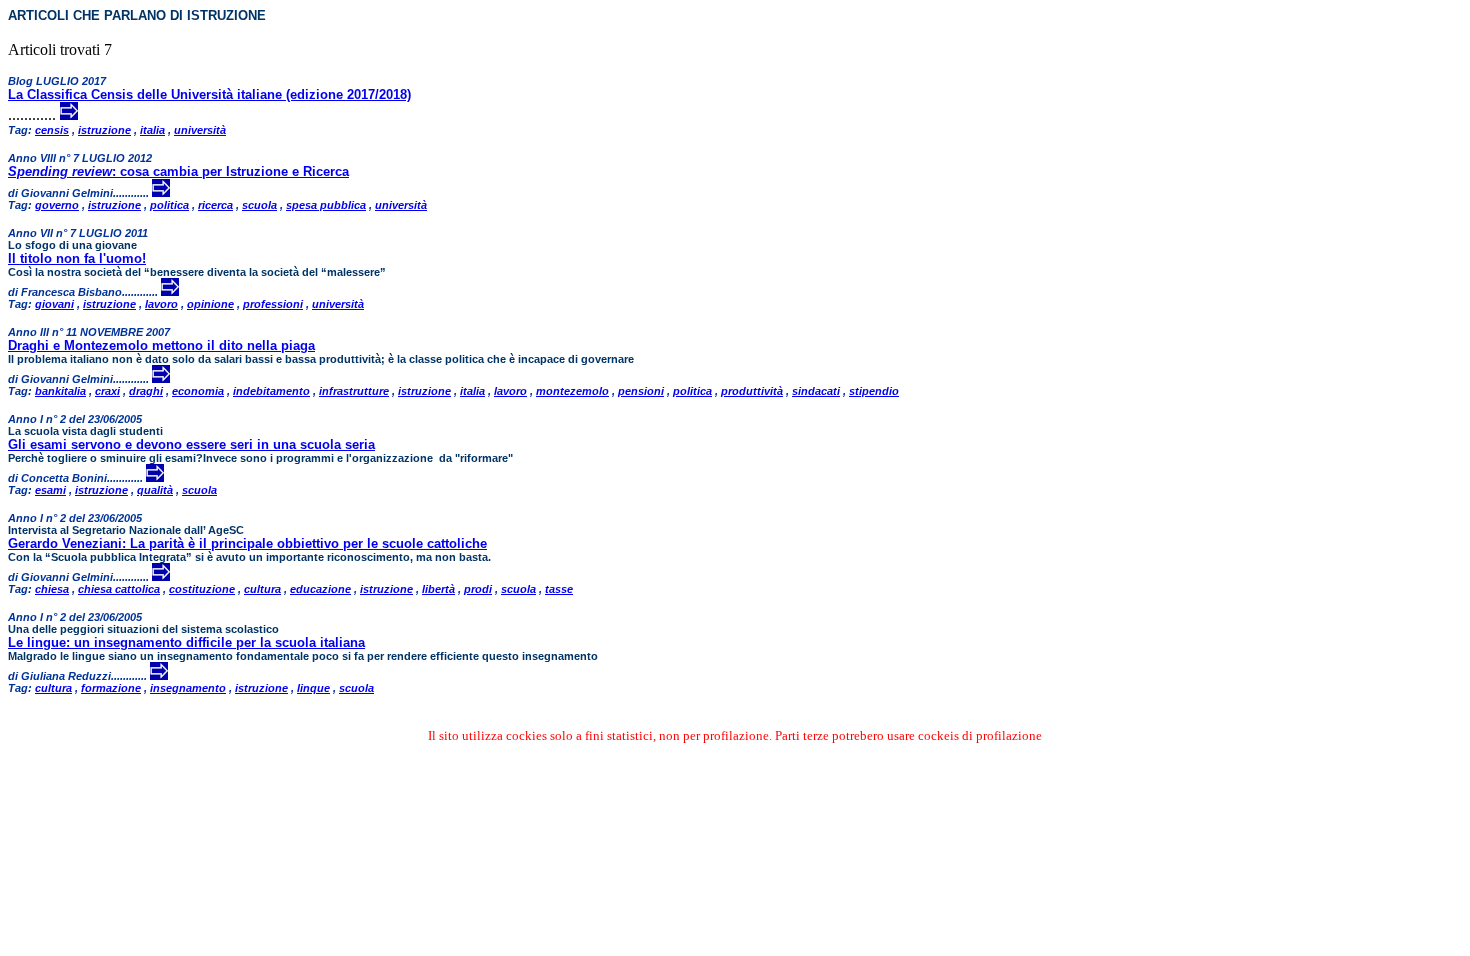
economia (198, 391)
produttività (752, 391)
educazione (320, 589)
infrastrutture (354, 391)
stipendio (874, 391)
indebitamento (271, 391)
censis (52, 130)
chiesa (52, 589)
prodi (478, 589)
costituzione (202, 589)
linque (313, 688)
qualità (155, 490)
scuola (259, 205)
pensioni (641, 391)
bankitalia (60, 391)
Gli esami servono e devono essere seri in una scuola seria (191, 444)
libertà (438, 589)
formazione (111, 688)
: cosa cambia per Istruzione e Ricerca (178, 171)
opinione (210, 304)
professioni (273, 304)
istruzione (104, 130)
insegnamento (188, 688)
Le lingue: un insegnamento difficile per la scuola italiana (186, 642)
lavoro (161, 304)
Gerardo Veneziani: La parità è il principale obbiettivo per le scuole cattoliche (247, 543)
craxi (107, 391)
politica (169, 205)
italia (152, 130)
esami (50, 490)
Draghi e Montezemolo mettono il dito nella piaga (161, 345)
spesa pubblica (326, 205)
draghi (146, 391)
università (200, 130)
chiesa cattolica (119, 589)
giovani (54, 304)
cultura (262, 589)
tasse (559, 589)
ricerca (215, 205)
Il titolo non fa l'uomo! (77, 258)
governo (57, 205)
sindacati (816, 391)
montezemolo (572, 391)
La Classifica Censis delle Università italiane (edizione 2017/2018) (209, 94)
